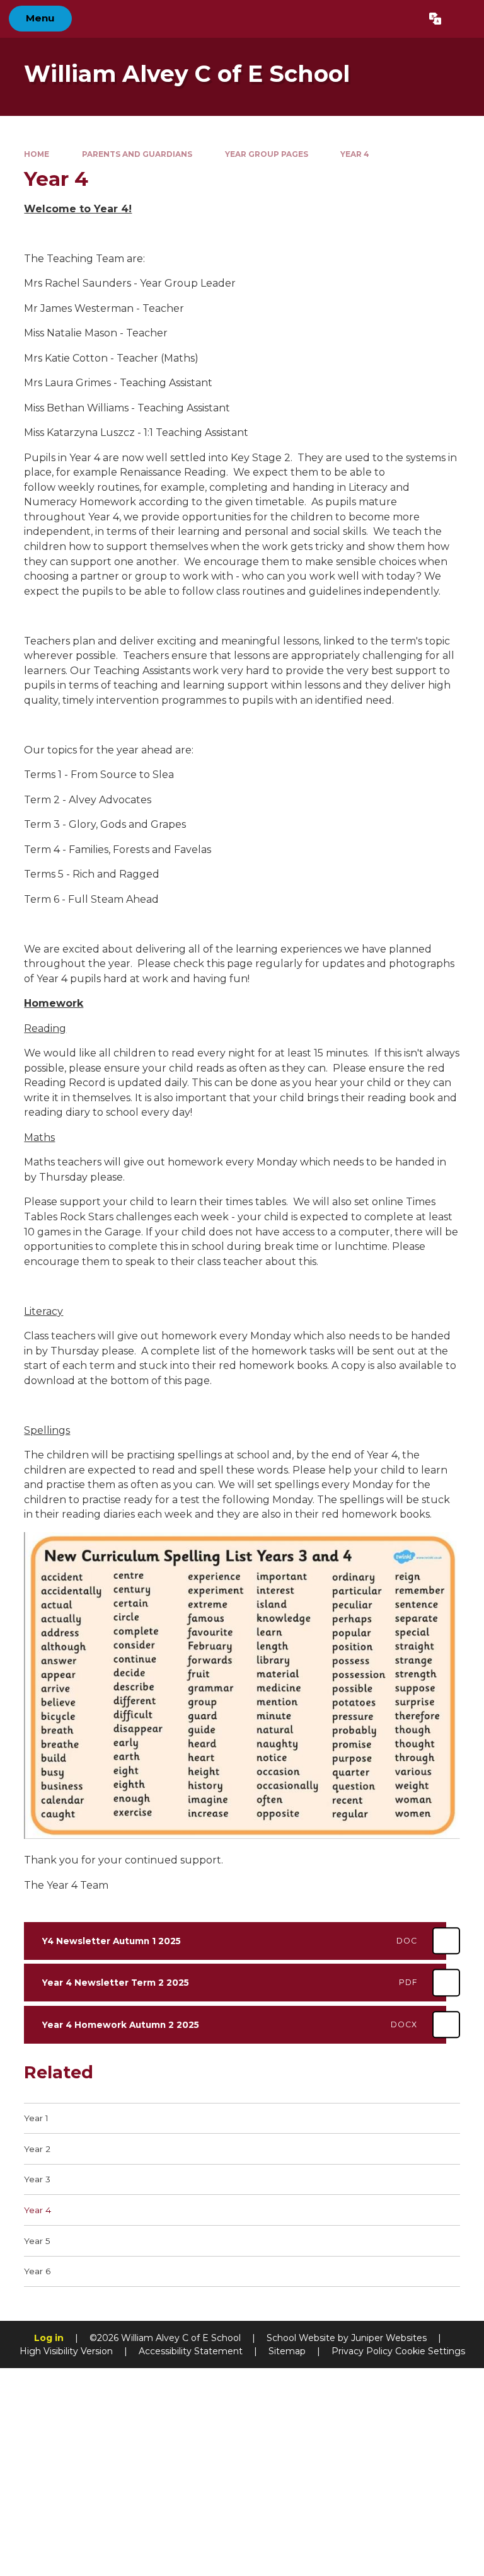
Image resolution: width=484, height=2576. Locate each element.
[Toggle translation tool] (435, 19)
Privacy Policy (362, 2351)
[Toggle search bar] (462, 19)
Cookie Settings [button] (430, 2351)
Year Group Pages (267, 154)
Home (37, 154)
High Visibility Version (66, 2351)
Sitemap (287, 2351)
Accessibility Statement (191, 2351)
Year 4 (355, 154)
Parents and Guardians (137, 154)
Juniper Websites (389, 2338)
